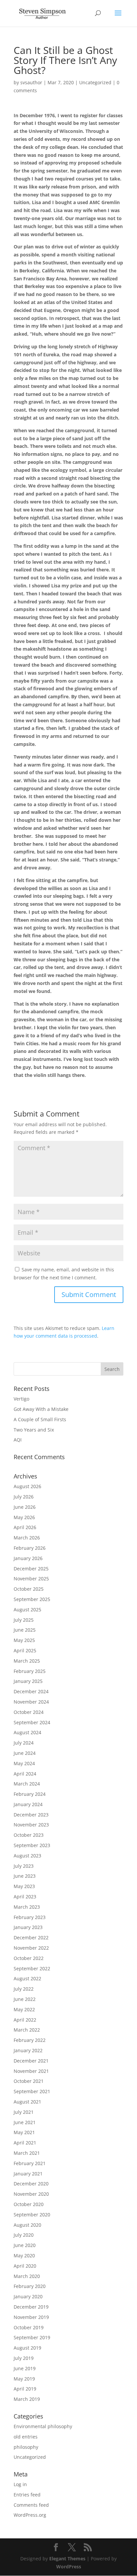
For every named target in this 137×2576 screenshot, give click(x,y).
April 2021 (25, 2143)
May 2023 (24, 1886)
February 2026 (30, 1548)
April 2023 (25, 1897)
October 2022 (29, 1958)
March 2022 (27, 2030)
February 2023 (30, 1917)
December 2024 (31, 1691)
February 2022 (30, 2040)
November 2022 (31, 1948)
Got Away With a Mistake (41, 1409)
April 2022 (25, 2020)
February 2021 (30, 2163)
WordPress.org (30, 2515)
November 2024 (31, 1702)
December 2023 (31, 1815)
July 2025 (24, 1620)
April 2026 (25, 1527)
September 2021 (32, 2091)
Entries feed (27, 2495)
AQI (18, 1440)
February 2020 (30, 2286)
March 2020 (27, 2276)
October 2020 (29, 2204)
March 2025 (27, 1661)
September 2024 (32, 1722)
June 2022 (25, 1999)
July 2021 (24, 2112)
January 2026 (28, 1558)
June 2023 (25, 1876)
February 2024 (30, 1794)
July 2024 (24, 1743)
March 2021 (27, 2153)
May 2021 (24, 2132)
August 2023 (27, 1856)
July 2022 (24, 1989)
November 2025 (31, 1579)
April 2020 (25, 2266)
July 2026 (24, 1497)
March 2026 (27, 1538)
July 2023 (24, 1866)
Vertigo (21, 1399)
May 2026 (24, 1517)
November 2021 (31, 2071)
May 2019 (24, 2379)
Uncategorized (95, 82)
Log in (20, 2484)
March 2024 (27, 1784)
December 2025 (31, 1569)
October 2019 (29, 2327)
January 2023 (28, 1927)
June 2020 (25, 2245)
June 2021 (25, 2122)
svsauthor (31, 82)
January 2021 (28, 2174)
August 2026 (27, 1486)
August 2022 (27, 1978)
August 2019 (27, 2348)
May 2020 (24, 2255)
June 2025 (25, 1630)
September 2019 (32, 2337)
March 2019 (27, 2399)
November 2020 (31, 2194)
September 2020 (32, 2215)
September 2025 (32, 1599)
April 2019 (25, 2389)
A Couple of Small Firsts (40, 1419)
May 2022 (24, 2009)
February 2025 (30, 1671)
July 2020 (24, 2235)
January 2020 (28, 2296)
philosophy (26, 2447)
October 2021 (29, 2081)
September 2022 (32, 1968)
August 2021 (27, 2102)
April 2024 (25, 1774)
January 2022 (28, 2050)
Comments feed (31, 2505)
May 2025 (24, 1640)
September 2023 (32, 1845)
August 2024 (27, 1732)
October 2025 (29, 1589)
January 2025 (28, 1681)
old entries (26, 2437)
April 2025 (25, 1650)
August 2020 (27, 2225)
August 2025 (27, 1610)
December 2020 (31, 2184)
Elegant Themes (67, 2559)
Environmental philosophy (43, 2426)
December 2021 (31, 2061)
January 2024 (28, 1804)
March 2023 (27, 1907)
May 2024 (24, 1763)
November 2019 (31, 2317)
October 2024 (29, 1712)
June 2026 (25, 1507)
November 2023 (31, 1825)
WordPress (69, 2567)
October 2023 (29, 1835)
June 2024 (25, 1753)
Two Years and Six (34, 1430)
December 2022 (31, 1937)
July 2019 (24, 2358)
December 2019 (31, 2307)
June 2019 (25, 2368)
